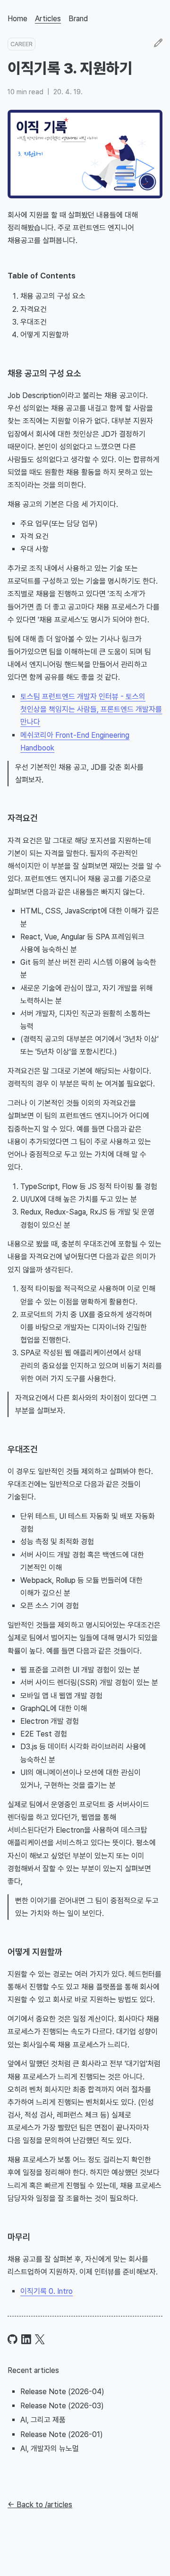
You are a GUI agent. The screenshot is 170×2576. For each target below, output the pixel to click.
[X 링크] (40, 2339)
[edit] (158, 44)
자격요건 (23, 818)
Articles (48, 19)
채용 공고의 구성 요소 (44, 373)
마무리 (19, 2237)
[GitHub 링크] (13, 2339)
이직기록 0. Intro (47, 2291)
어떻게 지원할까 (35, 1952)
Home (17, 19)
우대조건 (23, 1449)
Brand (78, 19)
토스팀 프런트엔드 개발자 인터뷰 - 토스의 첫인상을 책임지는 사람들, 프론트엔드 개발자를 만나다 (91, 709)
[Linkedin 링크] (26, 2339)
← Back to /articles (40, 2505)
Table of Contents (42, 276)
